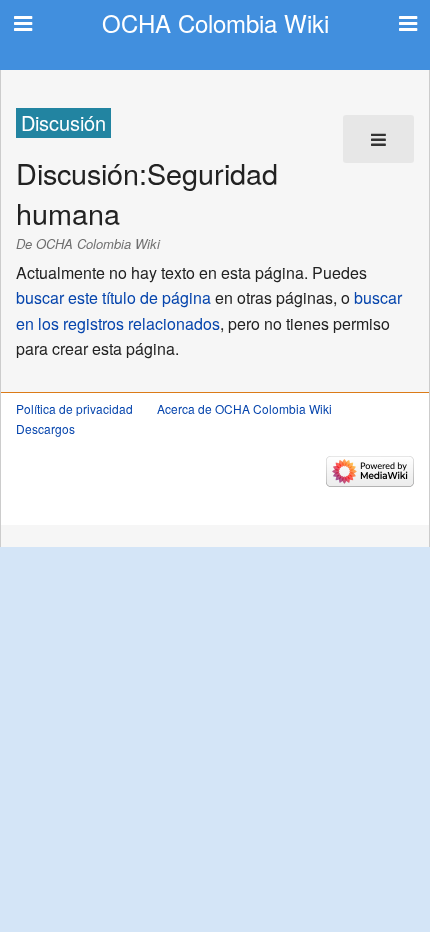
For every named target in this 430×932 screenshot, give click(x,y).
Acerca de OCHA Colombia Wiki (244, 408)
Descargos (45, 428)
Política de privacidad (74, 408)
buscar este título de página (113, 297)
